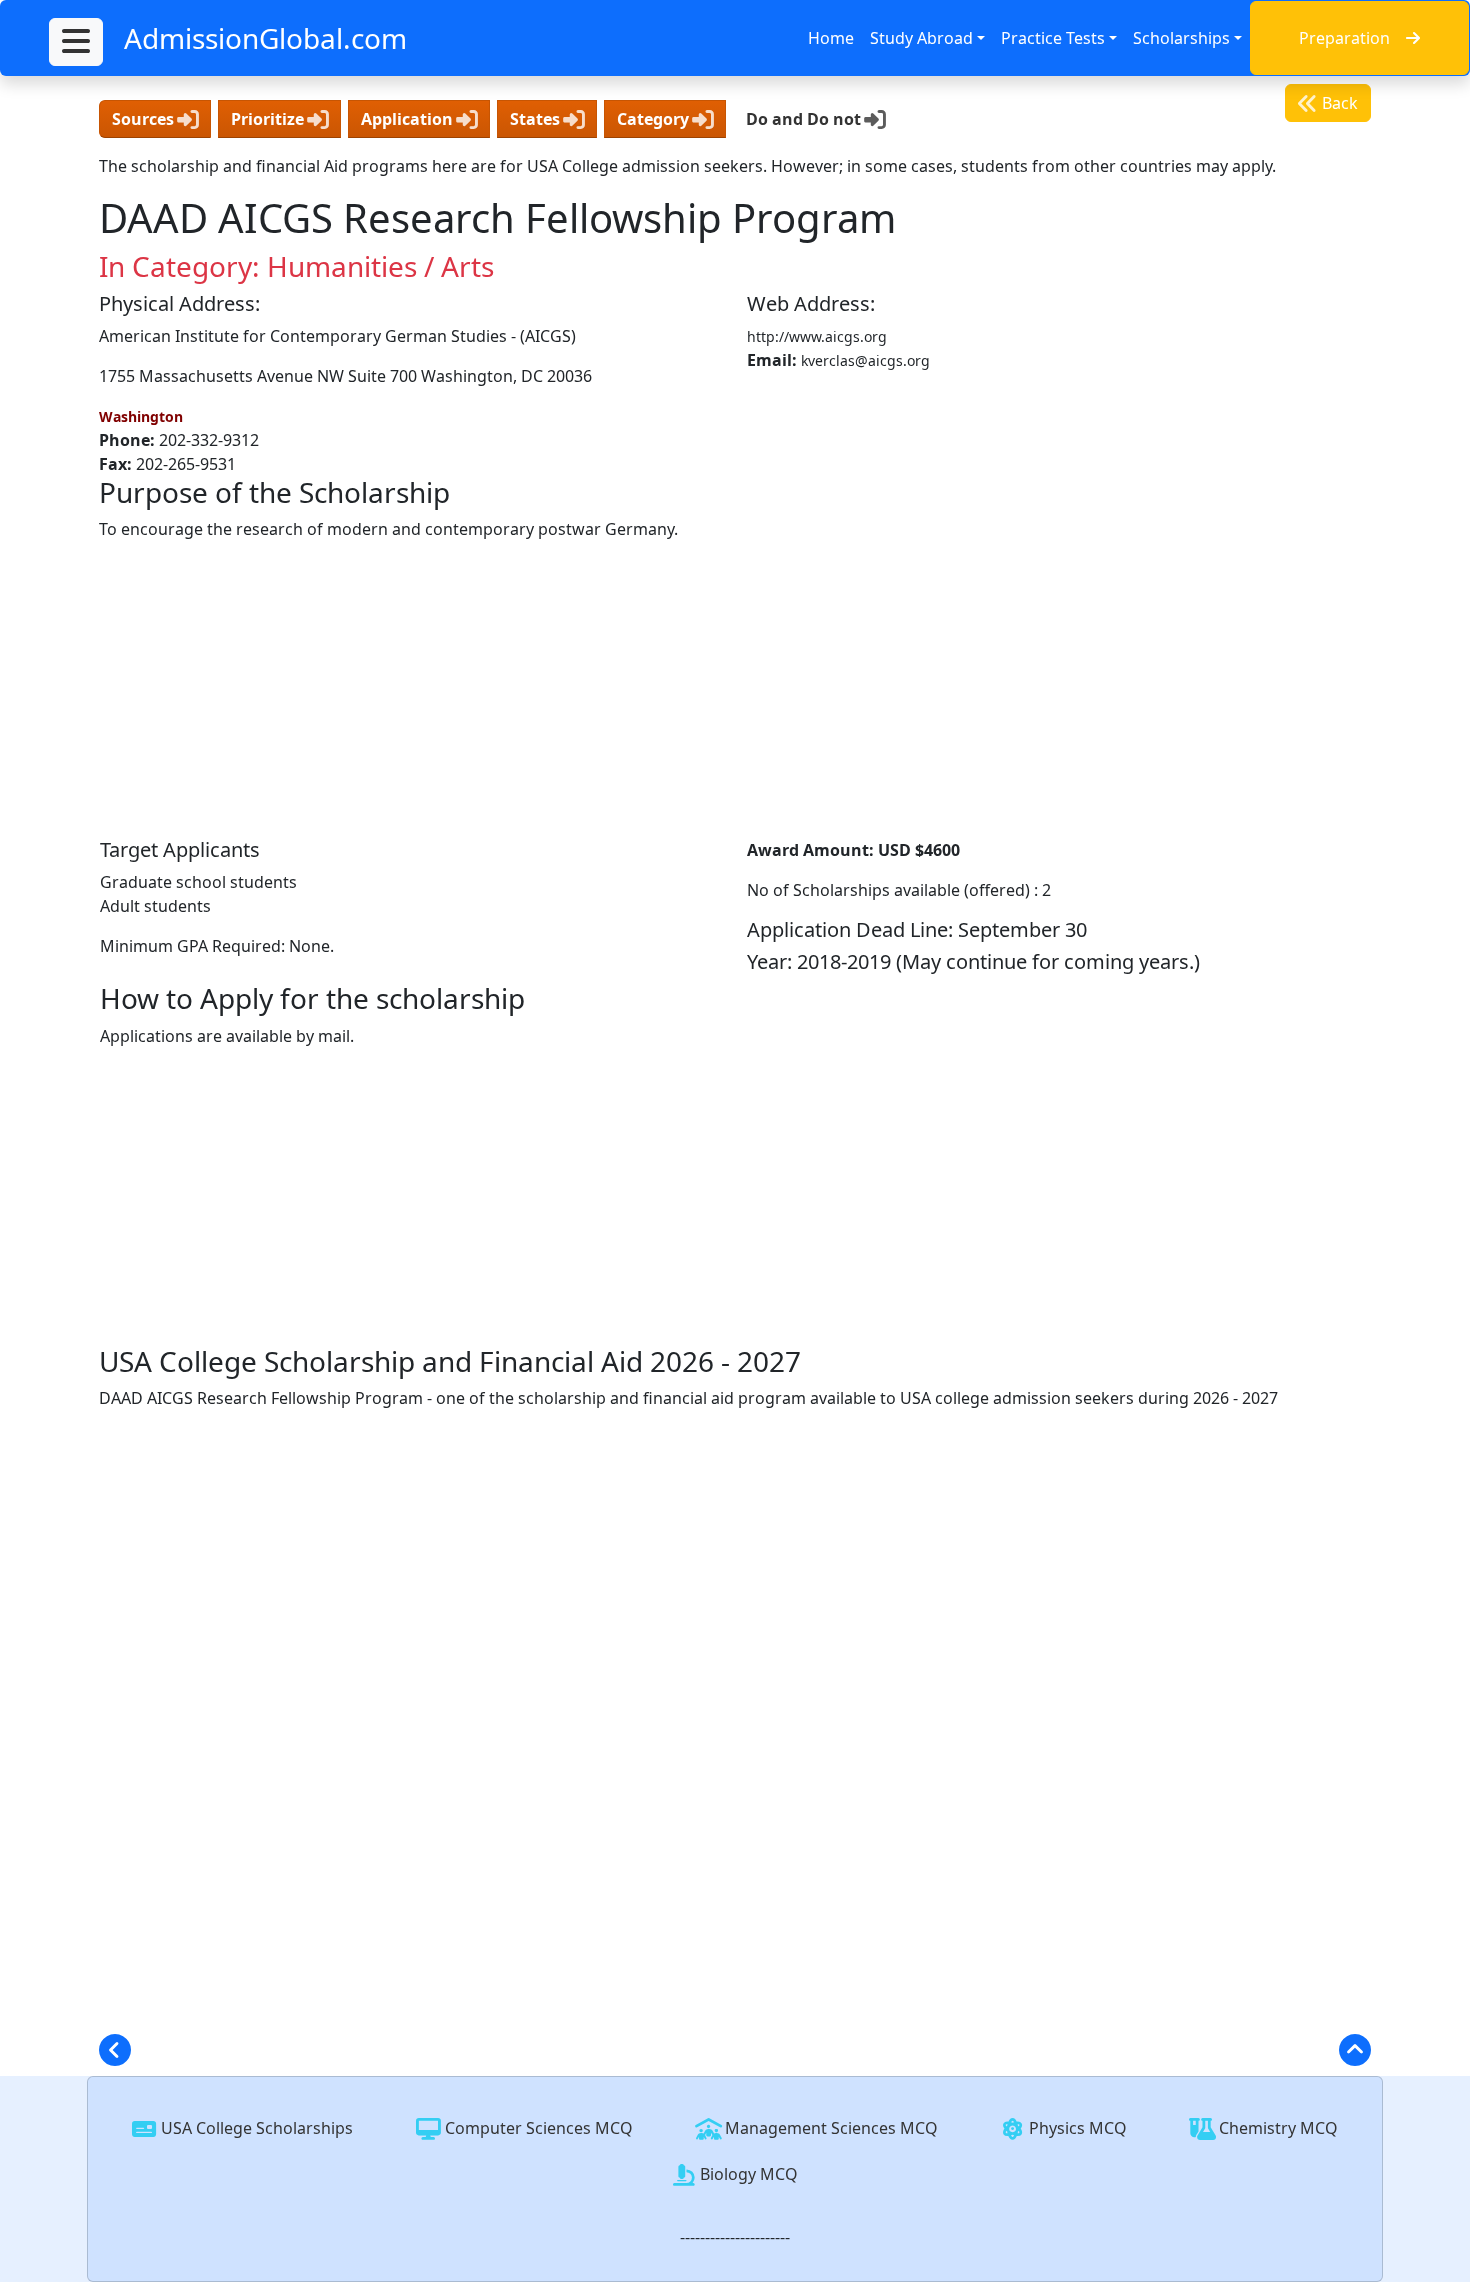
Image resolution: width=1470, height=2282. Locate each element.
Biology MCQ (747, 2174)
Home (831, 38)
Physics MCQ (1076, 2128)
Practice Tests (1053, 38)
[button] (76, 42)
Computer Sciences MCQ (537, 2128)
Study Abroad (921, 38)
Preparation (1344, 38)
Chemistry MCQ (1276, 2128)
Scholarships (1181, 38)
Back (1338, 103)
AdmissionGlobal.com (265, 38)
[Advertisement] (735, 689)
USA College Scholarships (255, 2128)
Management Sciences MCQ (829, 2128)
